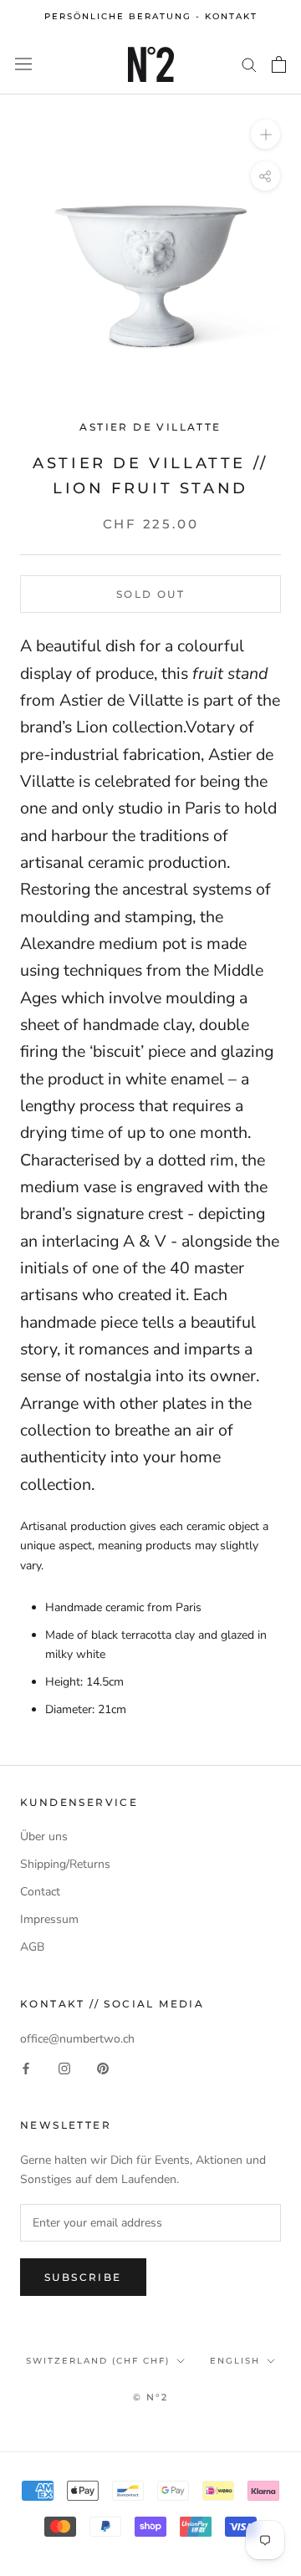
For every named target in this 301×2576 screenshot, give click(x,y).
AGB (32, 1947)
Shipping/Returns (65, 1864)
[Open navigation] (23, 64)
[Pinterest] (103, 2067)
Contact (40, 1892)
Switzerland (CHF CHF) (98, 2361)
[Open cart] (279, 64)
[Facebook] (26, 2067)
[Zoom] (265, 133)
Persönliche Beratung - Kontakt (151, 16)
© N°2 (151, 2397)
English (235, 2361)
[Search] (249, 64)
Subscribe (83, 2277)
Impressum (49, 1919)
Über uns (44, 1836)
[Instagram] (64, 2067)
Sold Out (150, 594)
